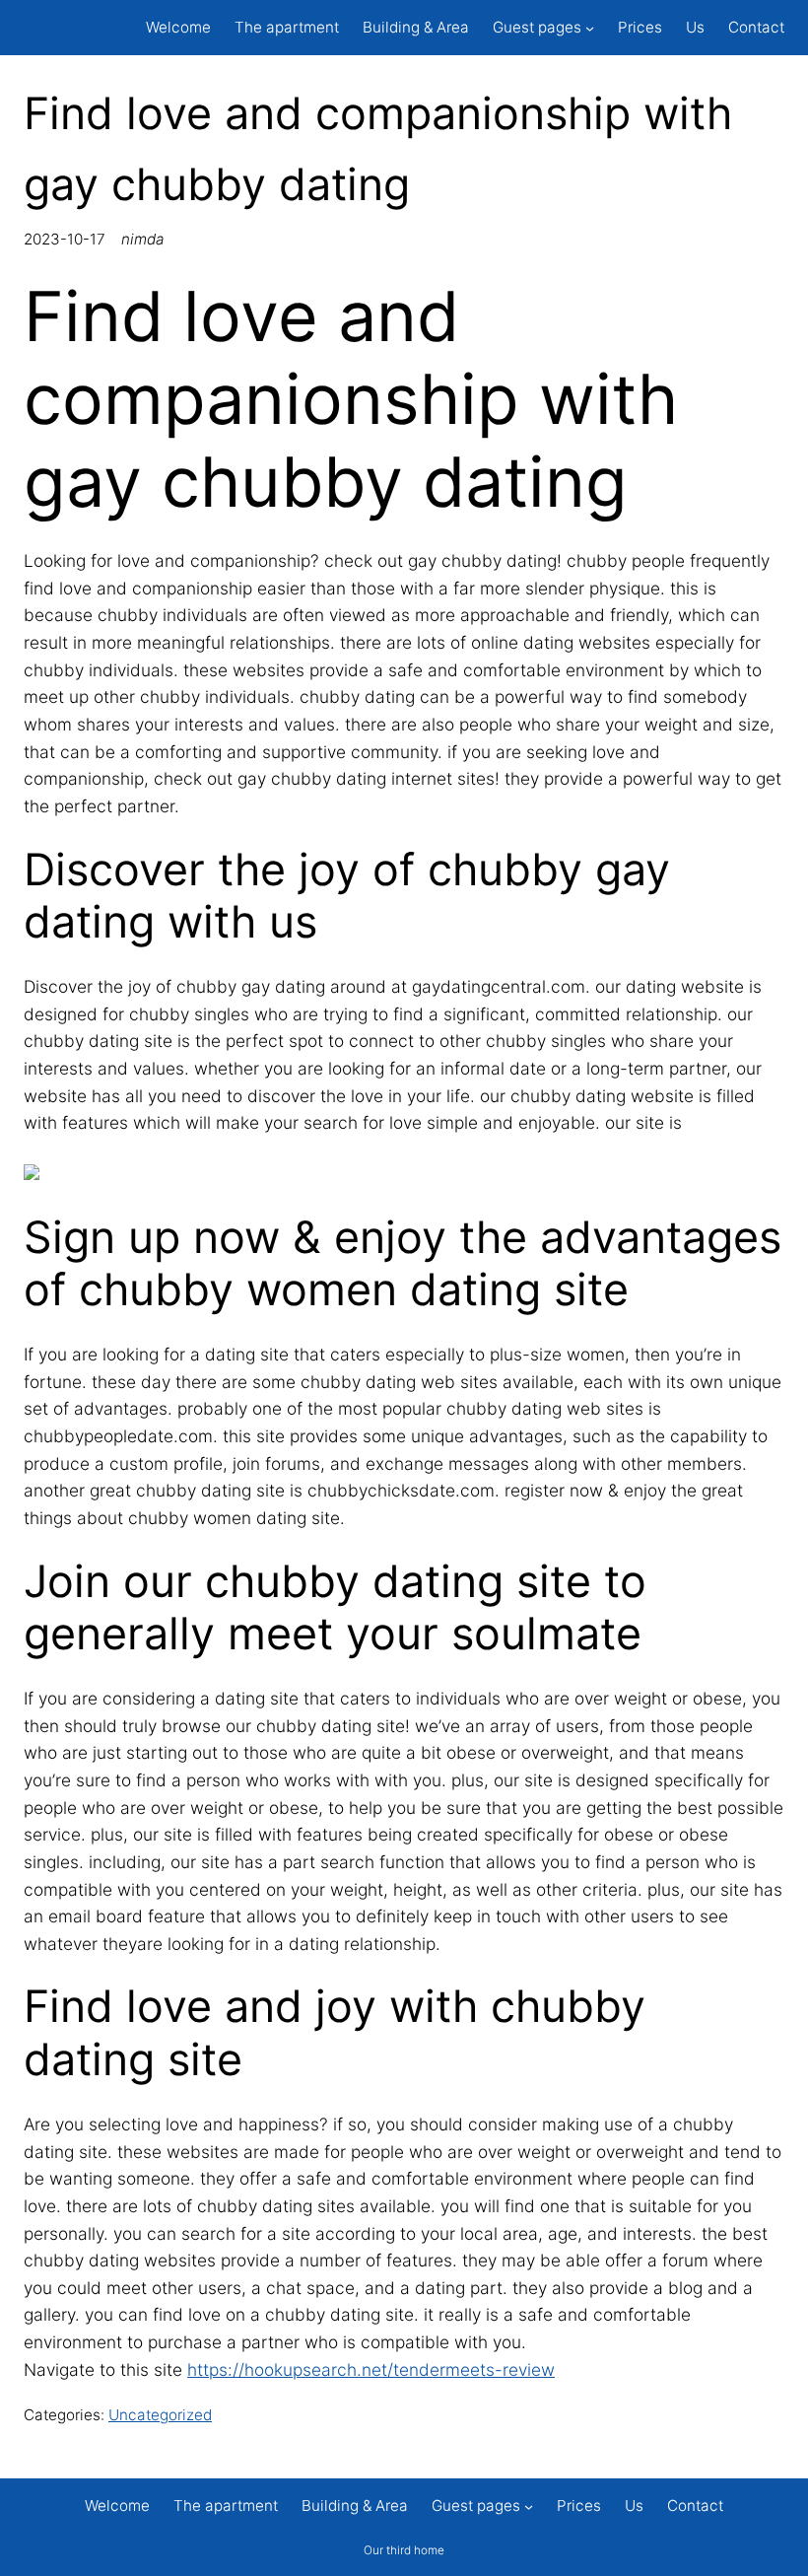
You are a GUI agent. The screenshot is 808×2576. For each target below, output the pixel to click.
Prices (640, 27)
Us (695, 27)
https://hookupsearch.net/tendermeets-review (371, 2369)
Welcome (178, 27)
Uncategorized (160, 2415)
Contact (756, 27)
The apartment (287, 27)
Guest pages (537, 27)
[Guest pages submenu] (590, 28)
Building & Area (416, 27)
